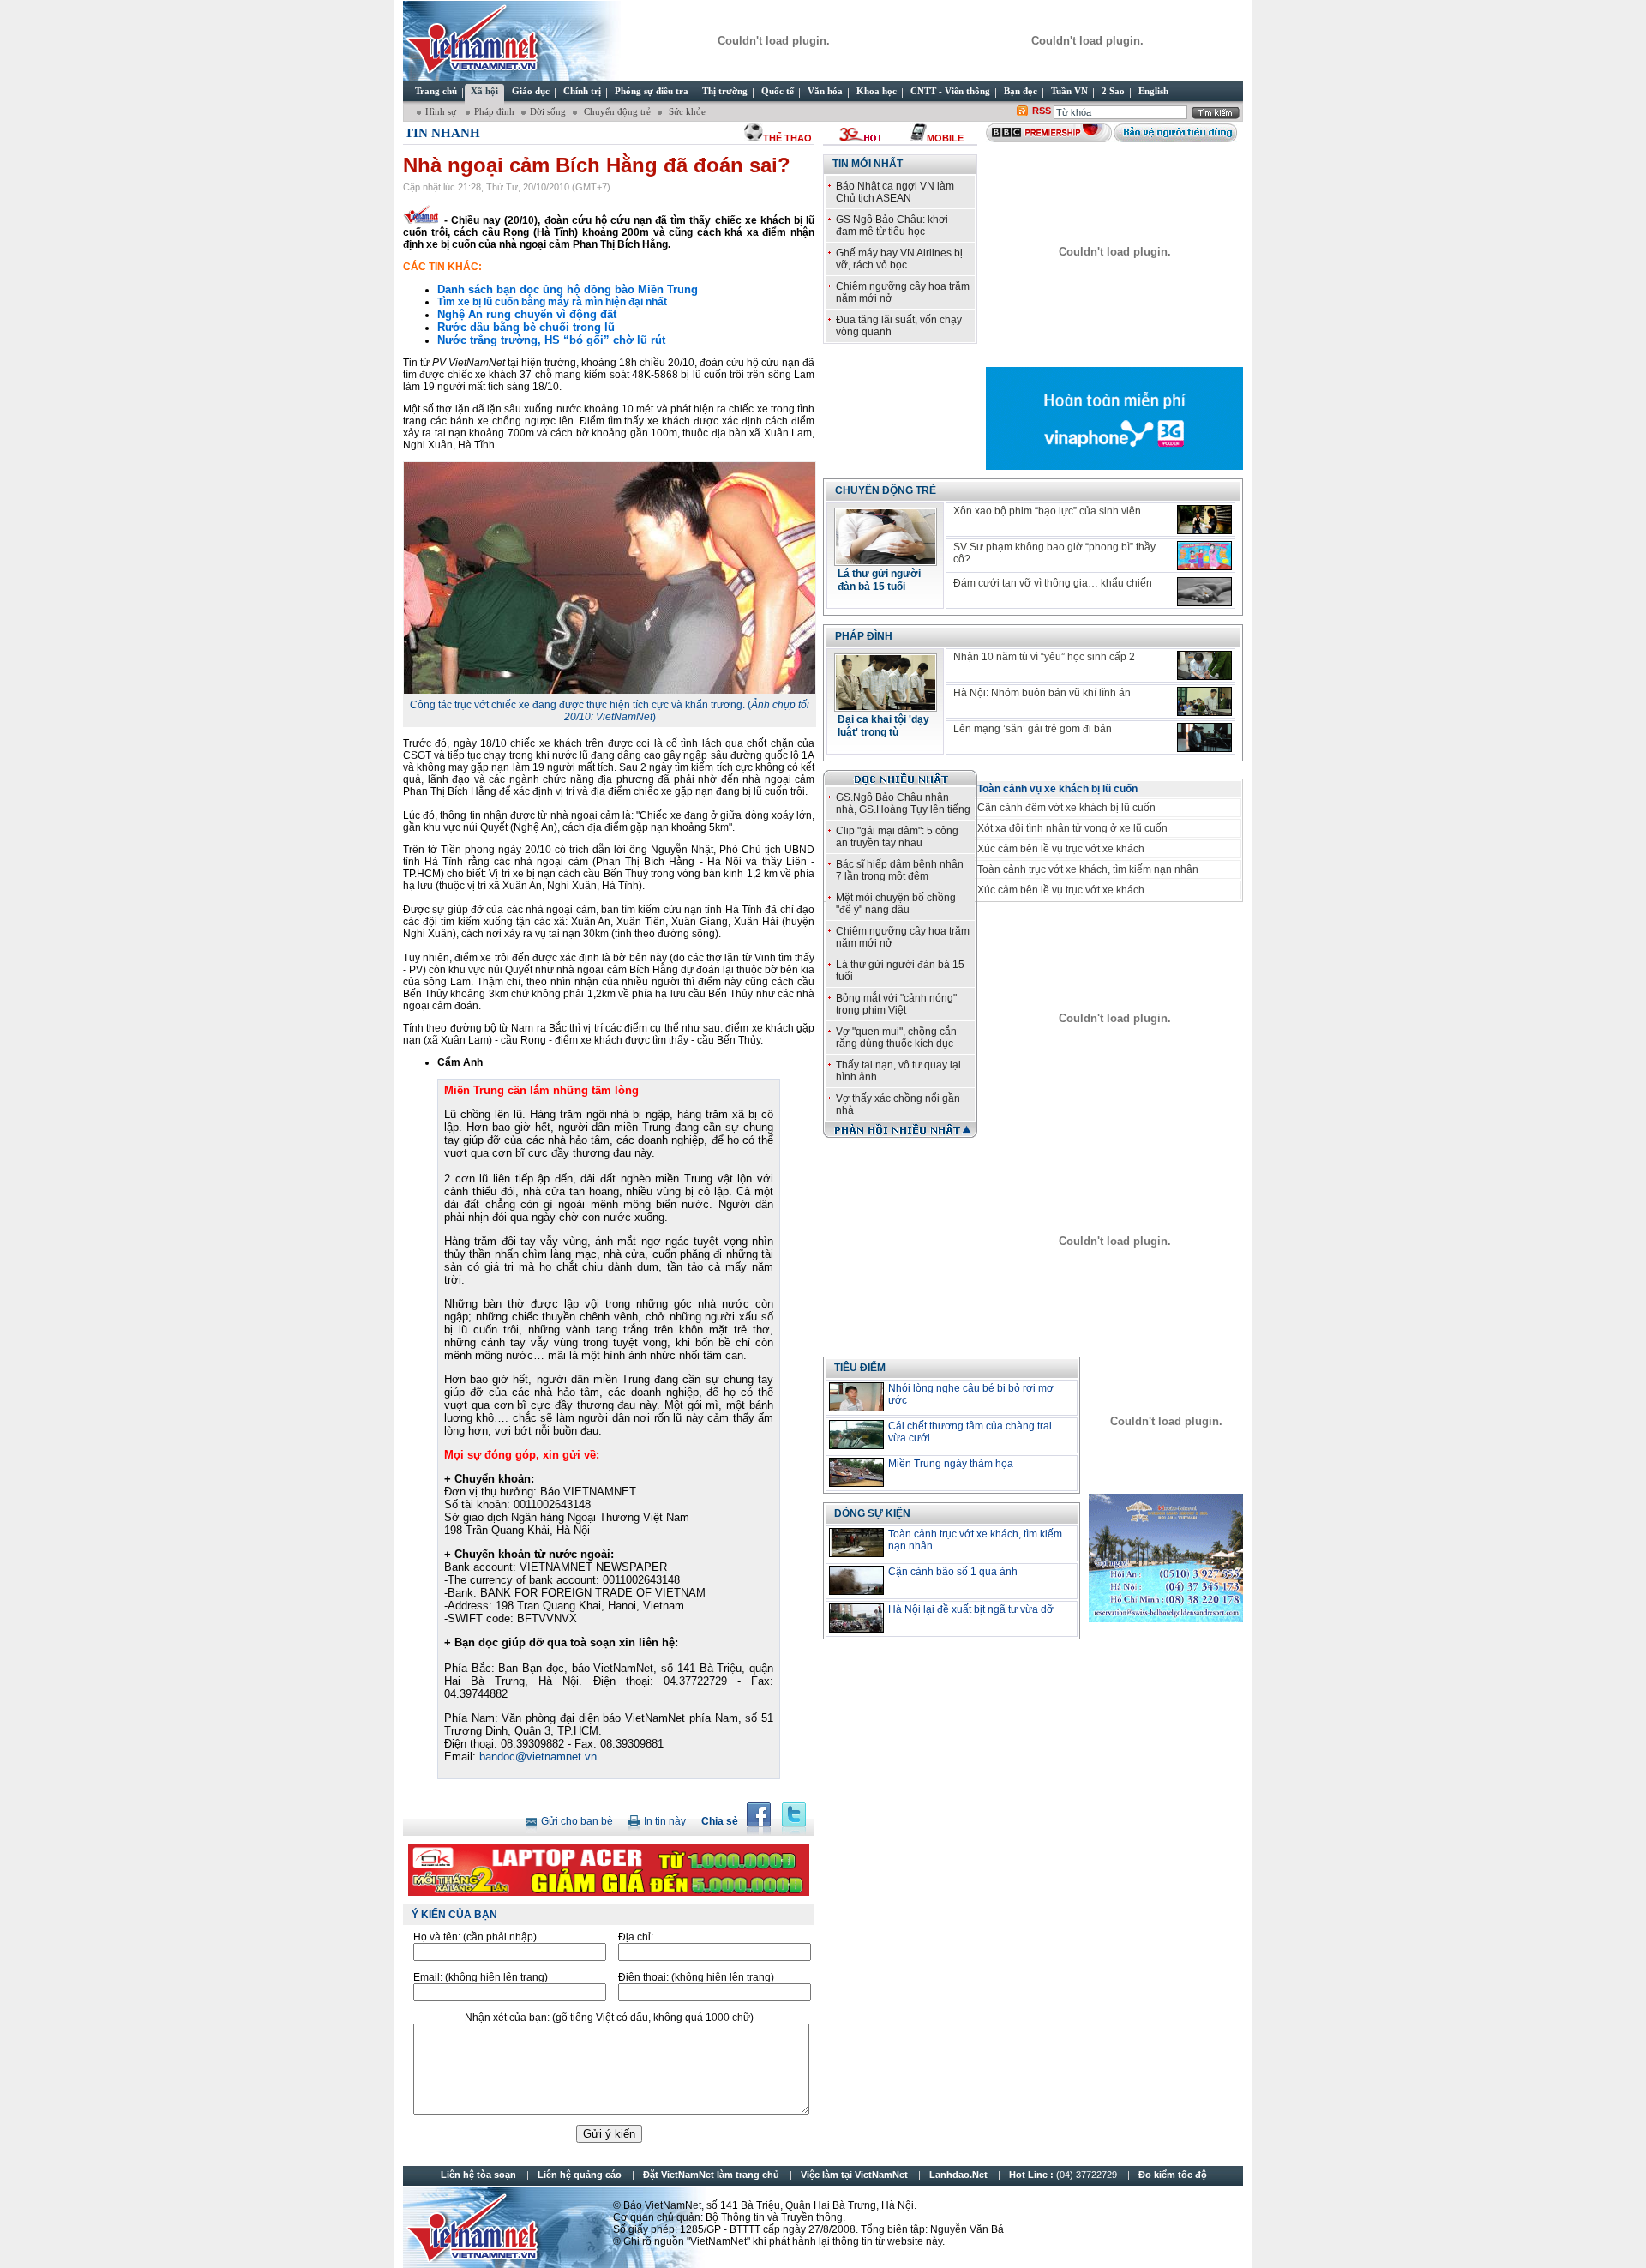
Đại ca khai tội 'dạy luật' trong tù (883, 726)
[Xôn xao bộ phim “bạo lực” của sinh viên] (1204, 520)
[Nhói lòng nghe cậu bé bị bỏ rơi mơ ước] (856, 1397)
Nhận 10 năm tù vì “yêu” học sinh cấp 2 (1044, 657)
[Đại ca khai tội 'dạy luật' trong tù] (886, 707)
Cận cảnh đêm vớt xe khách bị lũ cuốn (1066, 808)
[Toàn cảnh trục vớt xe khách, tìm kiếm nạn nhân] (856, 1543)
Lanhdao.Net (958, 2175)
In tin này (665, 1821)
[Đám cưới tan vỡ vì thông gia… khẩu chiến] (1204, 592)
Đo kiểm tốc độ (1173, 2175)
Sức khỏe (686, 111)
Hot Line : (1064, 2175)
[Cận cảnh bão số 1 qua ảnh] (856, 1580)
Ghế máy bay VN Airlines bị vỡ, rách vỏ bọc (899, 259)
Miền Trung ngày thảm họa (951, 1464)
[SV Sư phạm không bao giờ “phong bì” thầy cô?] (1204, 556)
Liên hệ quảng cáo (580, 2175)
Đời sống (548, 111)
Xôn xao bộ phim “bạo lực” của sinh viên (1047, 511)
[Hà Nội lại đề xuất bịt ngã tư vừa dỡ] (856, 1618)
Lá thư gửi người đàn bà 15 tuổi (879, 580)
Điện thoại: (696, 1977)
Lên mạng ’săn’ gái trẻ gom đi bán (1033, 729)
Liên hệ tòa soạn (478, 2175)
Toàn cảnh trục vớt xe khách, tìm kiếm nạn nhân (1088, 869)
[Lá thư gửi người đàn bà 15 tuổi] (886, 561)
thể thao (787, 138)
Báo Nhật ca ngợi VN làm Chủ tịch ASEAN (895, 192)
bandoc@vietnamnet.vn (538, 1757)
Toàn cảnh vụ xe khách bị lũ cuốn (1057, 789)
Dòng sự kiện (872, 1513)
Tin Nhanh (442, 133)
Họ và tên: (475, 1937)
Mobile (945, 138)
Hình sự (442, 111)
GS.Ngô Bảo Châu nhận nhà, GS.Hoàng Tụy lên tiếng (903, 803)
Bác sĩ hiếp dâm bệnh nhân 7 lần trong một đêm (900, 870)
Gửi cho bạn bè (577, 1821)
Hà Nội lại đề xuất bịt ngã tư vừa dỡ (971, 1609)
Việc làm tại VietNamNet (854, 2175)
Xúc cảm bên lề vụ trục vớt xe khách (1061, 849)
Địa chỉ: (636, 1937)
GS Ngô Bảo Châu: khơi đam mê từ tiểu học (892, 226)
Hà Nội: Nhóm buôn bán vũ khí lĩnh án (1042, 693)
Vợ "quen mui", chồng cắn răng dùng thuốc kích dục (896, 1038)
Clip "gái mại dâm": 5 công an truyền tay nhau (897, 837)
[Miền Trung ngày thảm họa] (856, 1472)
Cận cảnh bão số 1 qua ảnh (953, 1572)
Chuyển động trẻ (616, 111)
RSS (1042, 111)
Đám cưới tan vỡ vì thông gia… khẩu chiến (1053, 583)
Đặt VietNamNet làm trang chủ (711, 2175)
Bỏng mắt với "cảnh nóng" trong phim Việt (896, 1004)
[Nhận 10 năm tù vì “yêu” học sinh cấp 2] (1204, 665)
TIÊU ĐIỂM (860, 1368)
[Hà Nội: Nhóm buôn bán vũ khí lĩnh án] (1204, 701)
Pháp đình (494, 111)
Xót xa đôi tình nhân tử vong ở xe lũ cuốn (1072, 828)
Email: (481, 1977)
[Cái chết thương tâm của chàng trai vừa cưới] (856, 1435)
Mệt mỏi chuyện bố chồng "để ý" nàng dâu (896, 904)
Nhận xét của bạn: (609, 2018)
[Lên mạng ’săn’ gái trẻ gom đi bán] (1204, 737)
